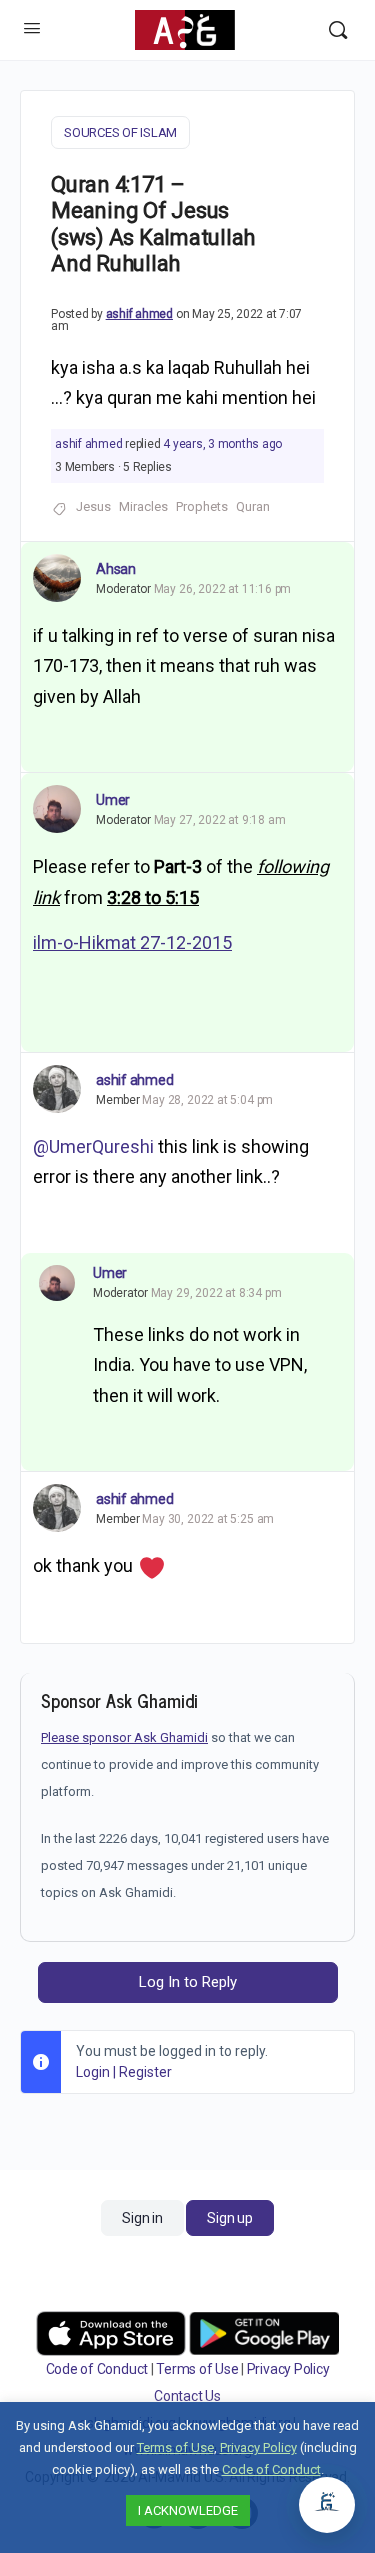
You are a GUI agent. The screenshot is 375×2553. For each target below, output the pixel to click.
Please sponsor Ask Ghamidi (124, 1737)
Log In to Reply (188, 1982)
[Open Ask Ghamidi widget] (327, 2505)
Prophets (202, 506)
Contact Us (187, 2396)
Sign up (229, 2218)
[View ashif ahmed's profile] (57, 1089)
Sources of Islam (120, 132)
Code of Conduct (97, 2369)
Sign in (142, 2218)
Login (93, 2072)
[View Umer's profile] (57, 809)
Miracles (143, 506)
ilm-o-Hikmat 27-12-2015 (132, 942)
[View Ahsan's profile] (57, 578)
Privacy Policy (288, 2369)
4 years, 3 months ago (222, 444)
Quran (253, 506)
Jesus (93, 506)
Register (145, 2072)
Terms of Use (197, 2369)
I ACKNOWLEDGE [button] (188, 2510)
